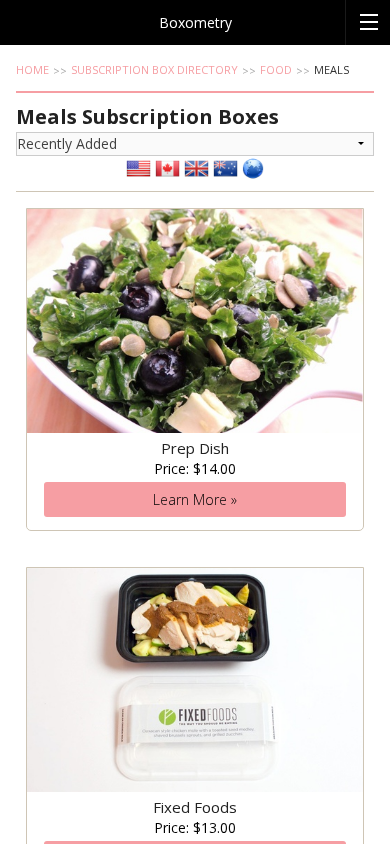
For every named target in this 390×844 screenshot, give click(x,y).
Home (32, 69)
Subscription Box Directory (154, 69)
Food (276, 69)
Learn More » (195, 499)
